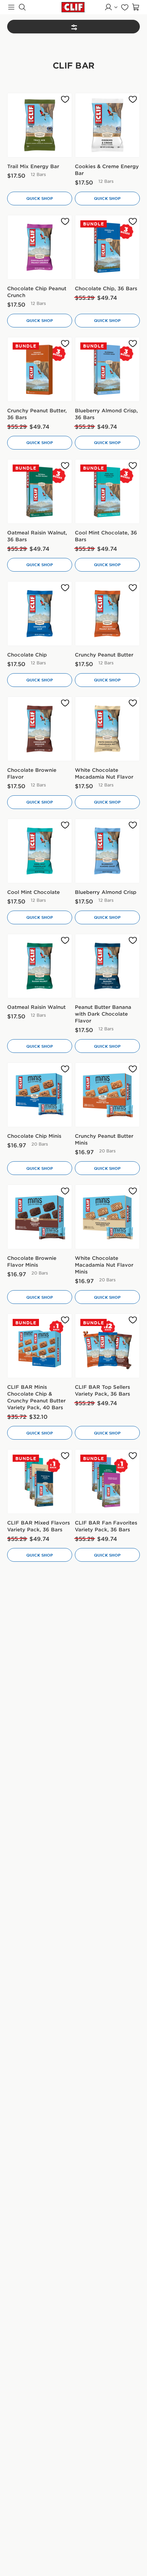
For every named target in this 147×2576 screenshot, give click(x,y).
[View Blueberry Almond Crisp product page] (107, 851)
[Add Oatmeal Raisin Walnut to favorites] (65, 940)
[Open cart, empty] (136, 7)
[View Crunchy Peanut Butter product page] (107, 614)
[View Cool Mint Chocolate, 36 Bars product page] (107, 491)
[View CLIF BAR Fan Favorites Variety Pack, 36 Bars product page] (107, 1482)
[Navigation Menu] (11, 7)
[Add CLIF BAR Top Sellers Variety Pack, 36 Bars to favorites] (133, 1320)
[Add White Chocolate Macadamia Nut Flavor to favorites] (133, 703)
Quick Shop (40, 198)
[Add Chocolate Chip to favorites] (65, 588)
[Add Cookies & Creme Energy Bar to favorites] (133, 99)
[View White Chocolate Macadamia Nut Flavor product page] (107, 729)
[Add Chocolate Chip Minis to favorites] (65, 1069)
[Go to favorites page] (125, 7)
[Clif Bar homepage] (73, 7)
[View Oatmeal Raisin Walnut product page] (40, 966)
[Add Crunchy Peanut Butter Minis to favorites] (133, 1069)
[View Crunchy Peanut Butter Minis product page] (107, 1095)
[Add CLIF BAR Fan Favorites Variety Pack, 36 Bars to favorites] (133, 1456)
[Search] (22, 7)
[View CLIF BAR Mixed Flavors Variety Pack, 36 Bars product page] (40, 1482)
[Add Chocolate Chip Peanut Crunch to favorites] (65, 222)
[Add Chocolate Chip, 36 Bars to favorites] (133, 222)
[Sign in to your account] (111, 7)
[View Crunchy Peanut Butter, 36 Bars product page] (40, 369)
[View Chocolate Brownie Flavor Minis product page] (40, 1217)
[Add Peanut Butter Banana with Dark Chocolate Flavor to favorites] (133, 940)
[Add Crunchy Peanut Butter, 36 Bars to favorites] (65, 344)
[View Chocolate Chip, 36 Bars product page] (107, 247)
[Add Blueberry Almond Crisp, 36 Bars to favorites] (133, 344)
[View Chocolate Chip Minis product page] (40, 1095)
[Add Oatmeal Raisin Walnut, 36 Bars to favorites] (65, 466)
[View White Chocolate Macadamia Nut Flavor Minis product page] (107, 1217)
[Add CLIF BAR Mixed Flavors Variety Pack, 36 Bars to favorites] (65, 1456)
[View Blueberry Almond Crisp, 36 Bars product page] (107, 369)
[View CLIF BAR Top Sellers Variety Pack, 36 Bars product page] (107, 1346)
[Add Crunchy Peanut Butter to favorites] (133, 588)
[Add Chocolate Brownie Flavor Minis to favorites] (65, 1191)
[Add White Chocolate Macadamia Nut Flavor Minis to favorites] (133, 1191)
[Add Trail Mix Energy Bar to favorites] (65, 99)
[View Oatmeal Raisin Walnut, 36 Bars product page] (40, 491)
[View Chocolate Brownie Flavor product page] (40, 729)
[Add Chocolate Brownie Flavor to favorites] (65, 703)
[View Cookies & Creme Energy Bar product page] (107, 125)
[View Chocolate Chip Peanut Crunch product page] (40, 247)
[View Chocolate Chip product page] (40, 614)
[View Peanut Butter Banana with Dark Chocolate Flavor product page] (107, 966)
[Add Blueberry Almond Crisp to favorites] (133, 825)
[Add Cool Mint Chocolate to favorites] (65, 825)
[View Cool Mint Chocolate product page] (40, 851)
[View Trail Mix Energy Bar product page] (40, 125)
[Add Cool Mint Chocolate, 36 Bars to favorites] (133, 466)
